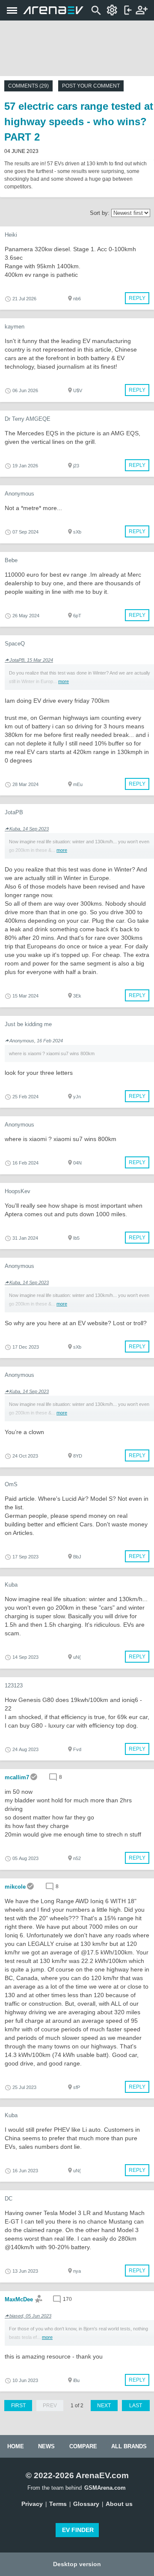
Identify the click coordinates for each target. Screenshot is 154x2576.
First (18, 2406)
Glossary (86, 2504)
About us (119, 2504)
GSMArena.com (105, 2488)
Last (136, 2406)
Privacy (32, 2504)
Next (104, 2406)
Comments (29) (28, 86)
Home (16, 2446)
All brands (129, 2446)
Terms (58, 2504)
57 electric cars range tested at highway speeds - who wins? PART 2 (79, 122)
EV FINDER (78, 2530)
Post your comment (91, 86)
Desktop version (77, 2564)
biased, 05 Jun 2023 (30, 2316)
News (46, 2446)
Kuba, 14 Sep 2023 (29, 829)
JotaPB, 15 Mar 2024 (31, 660)
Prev (50, 2406)
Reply (137, 298)
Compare (83, 2446)
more (64, 681)
